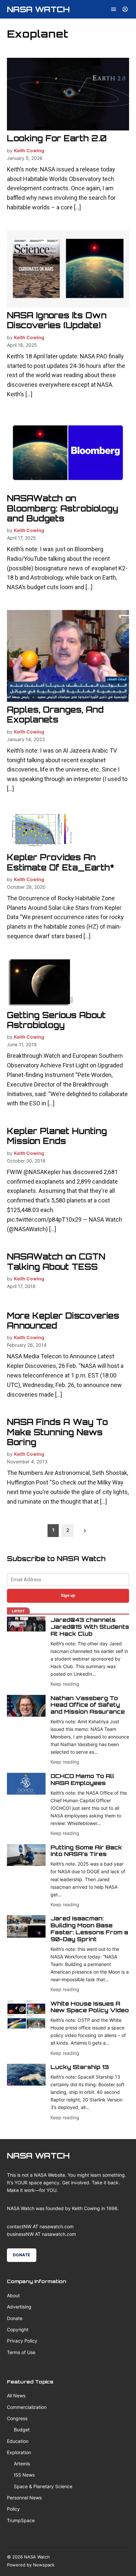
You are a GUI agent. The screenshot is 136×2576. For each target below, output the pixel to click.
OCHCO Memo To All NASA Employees (82, 1779)
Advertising (19, 2307)
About (13, 2295)
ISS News (24, 2475)
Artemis (22, 2464)
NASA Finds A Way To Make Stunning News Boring (57, 1432)
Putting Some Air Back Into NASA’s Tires (86, 1851)
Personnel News (24, 2498)
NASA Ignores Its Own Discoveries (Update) (57, 320)
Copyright (18, 2329)
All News (16, 2396)
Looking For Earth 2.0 (57, 138)
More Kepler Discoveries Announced (63, 1321)
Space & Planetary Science (43, 2486)
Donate (22, 2255)
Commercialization (27, 2407)
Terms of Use (21, 2352)
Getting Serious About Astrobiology (56, 1020)
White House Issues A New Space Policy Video (90, 2007)
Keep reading (65, 1684)
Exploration (19, 2452)
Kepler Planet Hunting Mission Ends (57, 1136)
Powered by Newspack (31, 2565)
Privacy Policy (22, 2341)
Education (18, 2441)
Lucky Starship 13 (80, 2067)
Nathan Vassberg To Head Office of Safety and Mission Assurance (88, 1705)
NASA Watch (38, 9)
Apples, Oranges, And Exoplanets (55, 715)
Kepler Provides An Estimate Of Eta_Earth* (61, 862)
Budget (22, 2430)
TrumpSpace (21, 2520)
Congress (17, 2418)
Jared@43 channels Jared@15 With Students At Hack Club (90, 1627)
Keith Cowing (29, 150)
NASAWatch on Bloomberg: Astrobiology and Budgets (63, 508)
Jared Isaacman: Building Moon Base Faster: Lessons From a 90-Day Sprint (89, 1929)
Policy (13, 2509)
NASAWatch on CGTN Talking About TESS (56, 1261)
